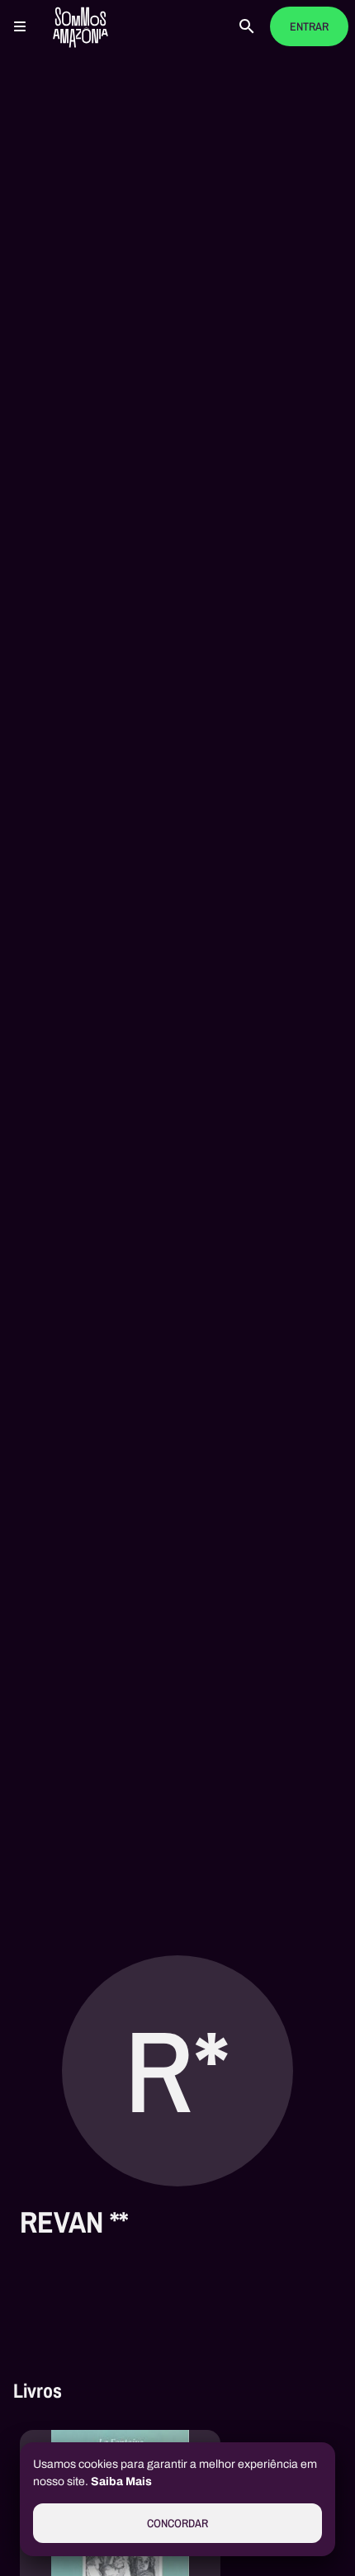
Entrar (309, 27)
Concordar (177, 2524)
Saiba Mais (121, 2481)
